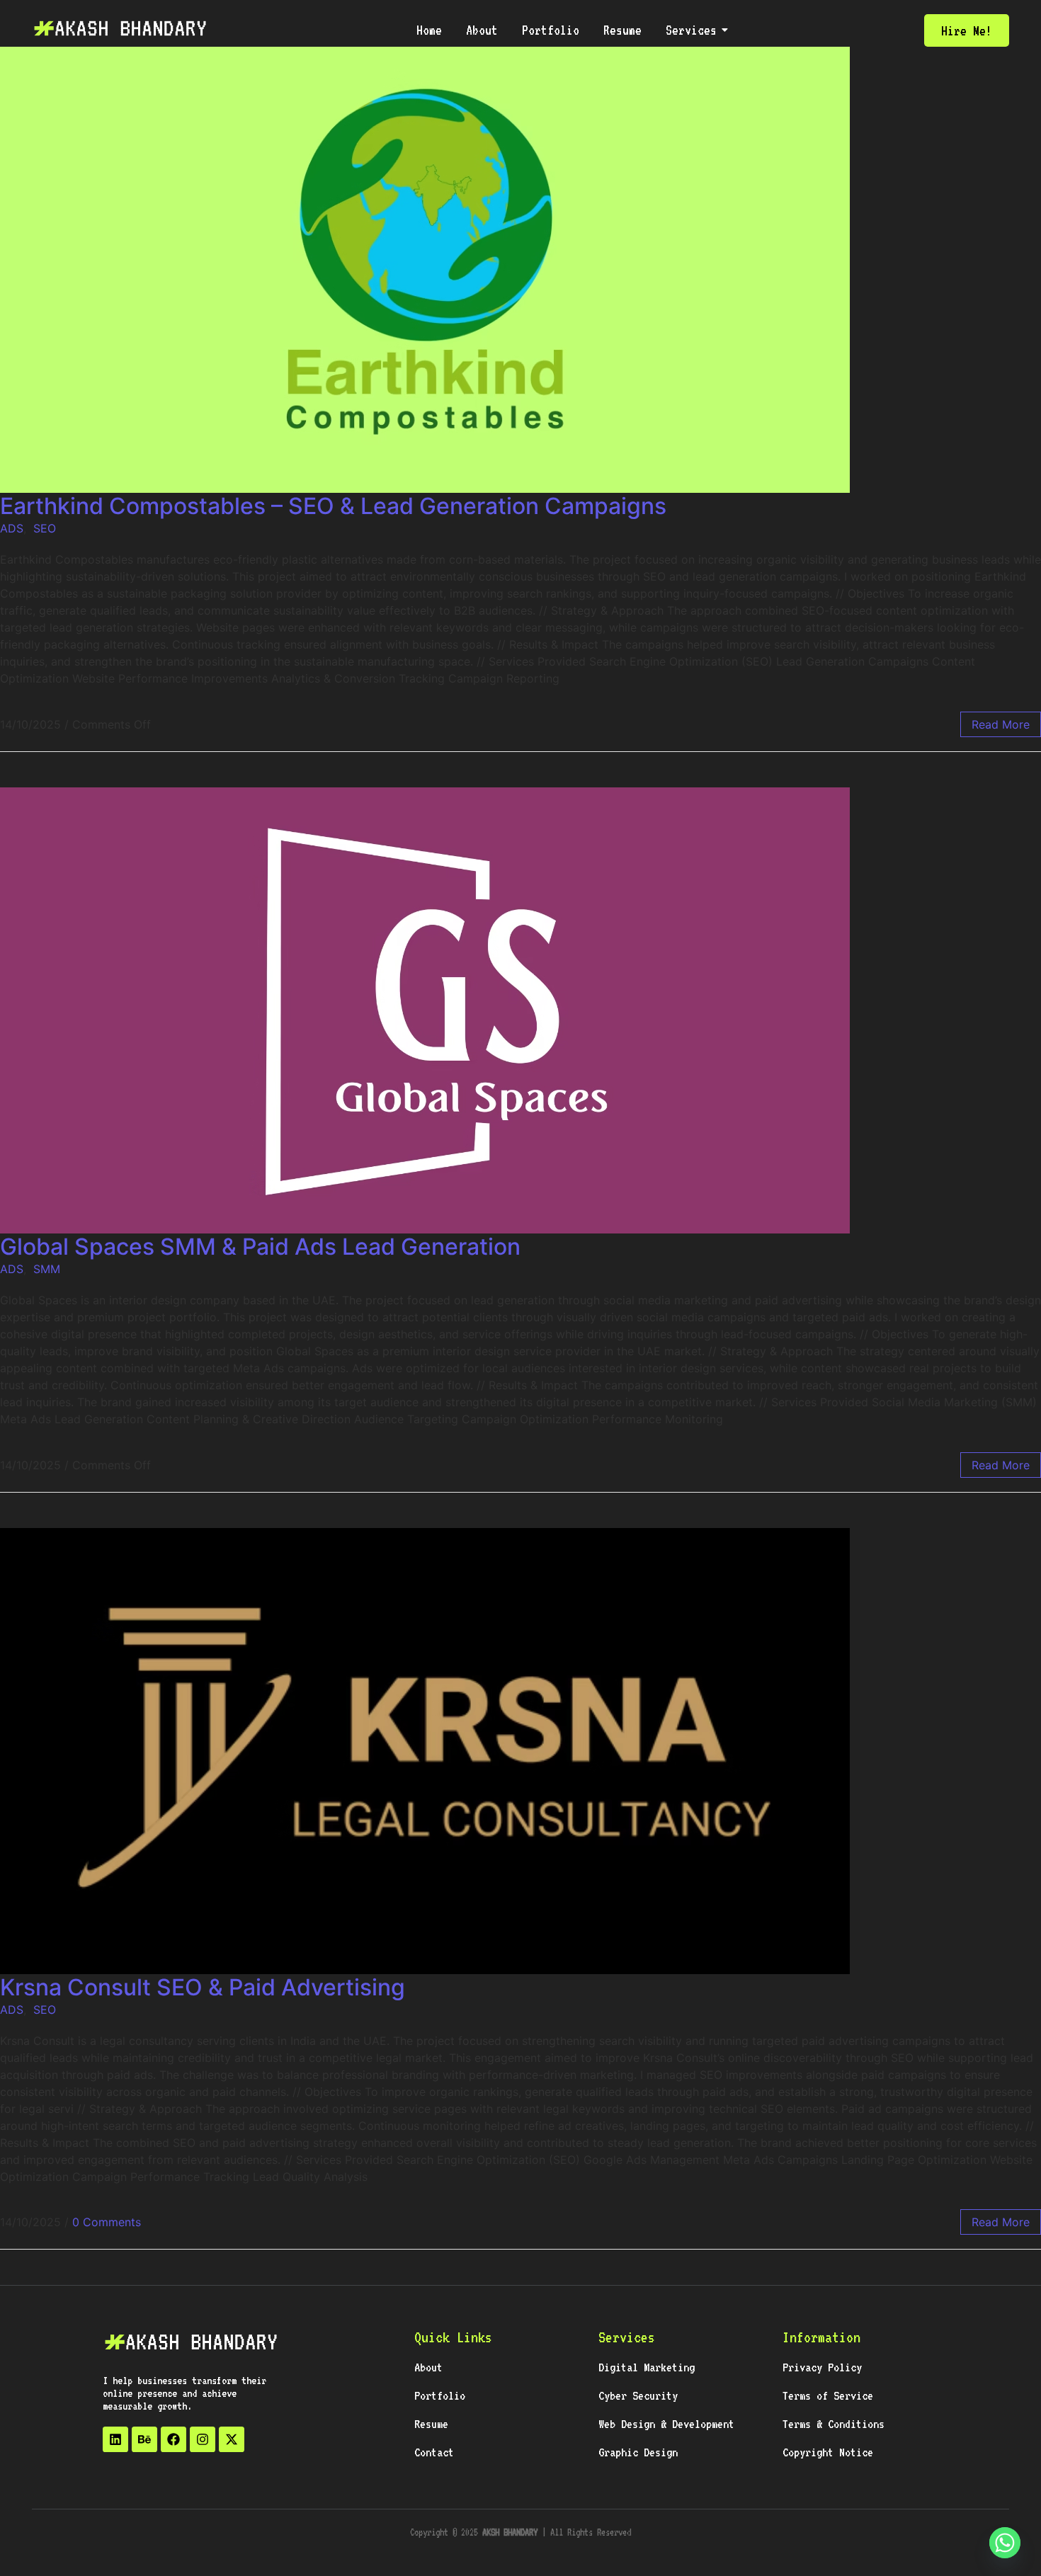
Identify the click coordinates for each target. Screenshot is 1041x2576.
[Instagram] (203, 2439)
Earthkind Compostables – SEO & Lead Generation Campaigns (333, 506)
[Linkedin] (115, 2439)
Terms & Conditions (834, 2424)
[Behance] (144, 2439)
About (482, 30)
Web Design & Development (666, 2424)
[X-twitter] (232, 2439)
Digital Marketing (647, 2367)
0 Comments (107, 2222)
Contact (434, 2452)
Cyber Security (638, 2395)
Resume (622, 30)
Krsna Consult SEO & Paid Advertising (203, 1987)
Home (429, 30)
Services (691, 30)
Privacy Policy (822, 2367)
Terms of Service (828, 2395)
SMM (47, 1269)
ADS (12, 528)
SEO (45, 528)
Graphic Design (638, 2452)
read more (1001, 724)
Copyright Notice (828, 2452)
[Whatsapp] (1005, 2543)
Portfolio (551, 30)
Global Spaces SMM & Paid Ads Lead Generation (260, 1247)
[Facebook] (173, 2439)
